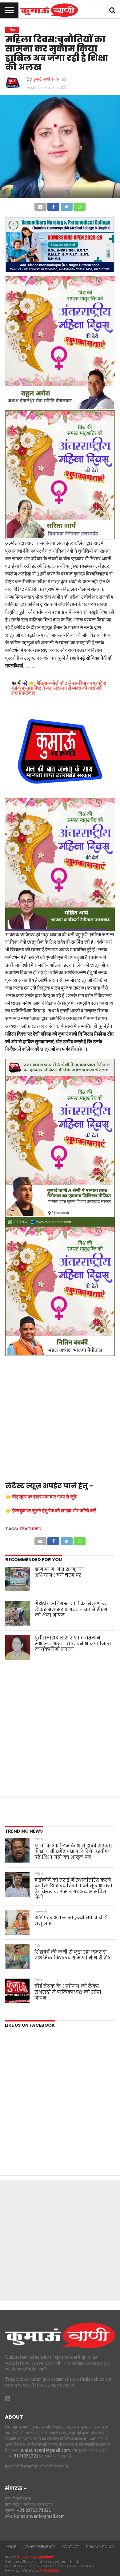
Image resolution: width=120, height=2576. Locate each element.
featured (31, 1529)
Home (11, 2547)
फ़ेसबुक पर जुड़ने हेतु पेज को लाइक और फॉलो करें (54, 1510)
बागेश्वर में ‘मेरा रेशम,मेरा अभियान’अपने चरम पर (59, 1572)
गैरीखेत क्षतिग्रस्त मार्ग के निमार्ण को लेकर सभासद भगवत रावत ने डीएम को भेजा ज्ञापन (71, 1609)
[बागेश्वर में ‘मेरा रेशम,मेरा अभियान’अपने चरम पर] (18, 1579)
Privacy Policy (100, 2547)
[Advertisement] (60, 1419)
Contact (71, 2547)
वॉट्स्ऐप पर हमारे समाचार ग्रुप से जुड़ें (44, 1496)
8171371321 (26, 2456)
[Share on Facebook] (53, 205)
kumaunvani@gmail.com (45, 2450)
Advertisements (39, 2547)
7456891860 (49, 2570)
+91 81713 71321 (34, 2510)
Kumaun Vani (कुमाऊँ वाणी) (36, 2557)
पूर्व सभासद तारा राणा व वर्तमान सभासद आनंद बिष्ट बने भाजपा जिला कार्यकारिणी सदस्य (73, 1644)
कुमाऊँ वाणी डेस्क (46, 79)
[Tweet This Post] (66, 205)
